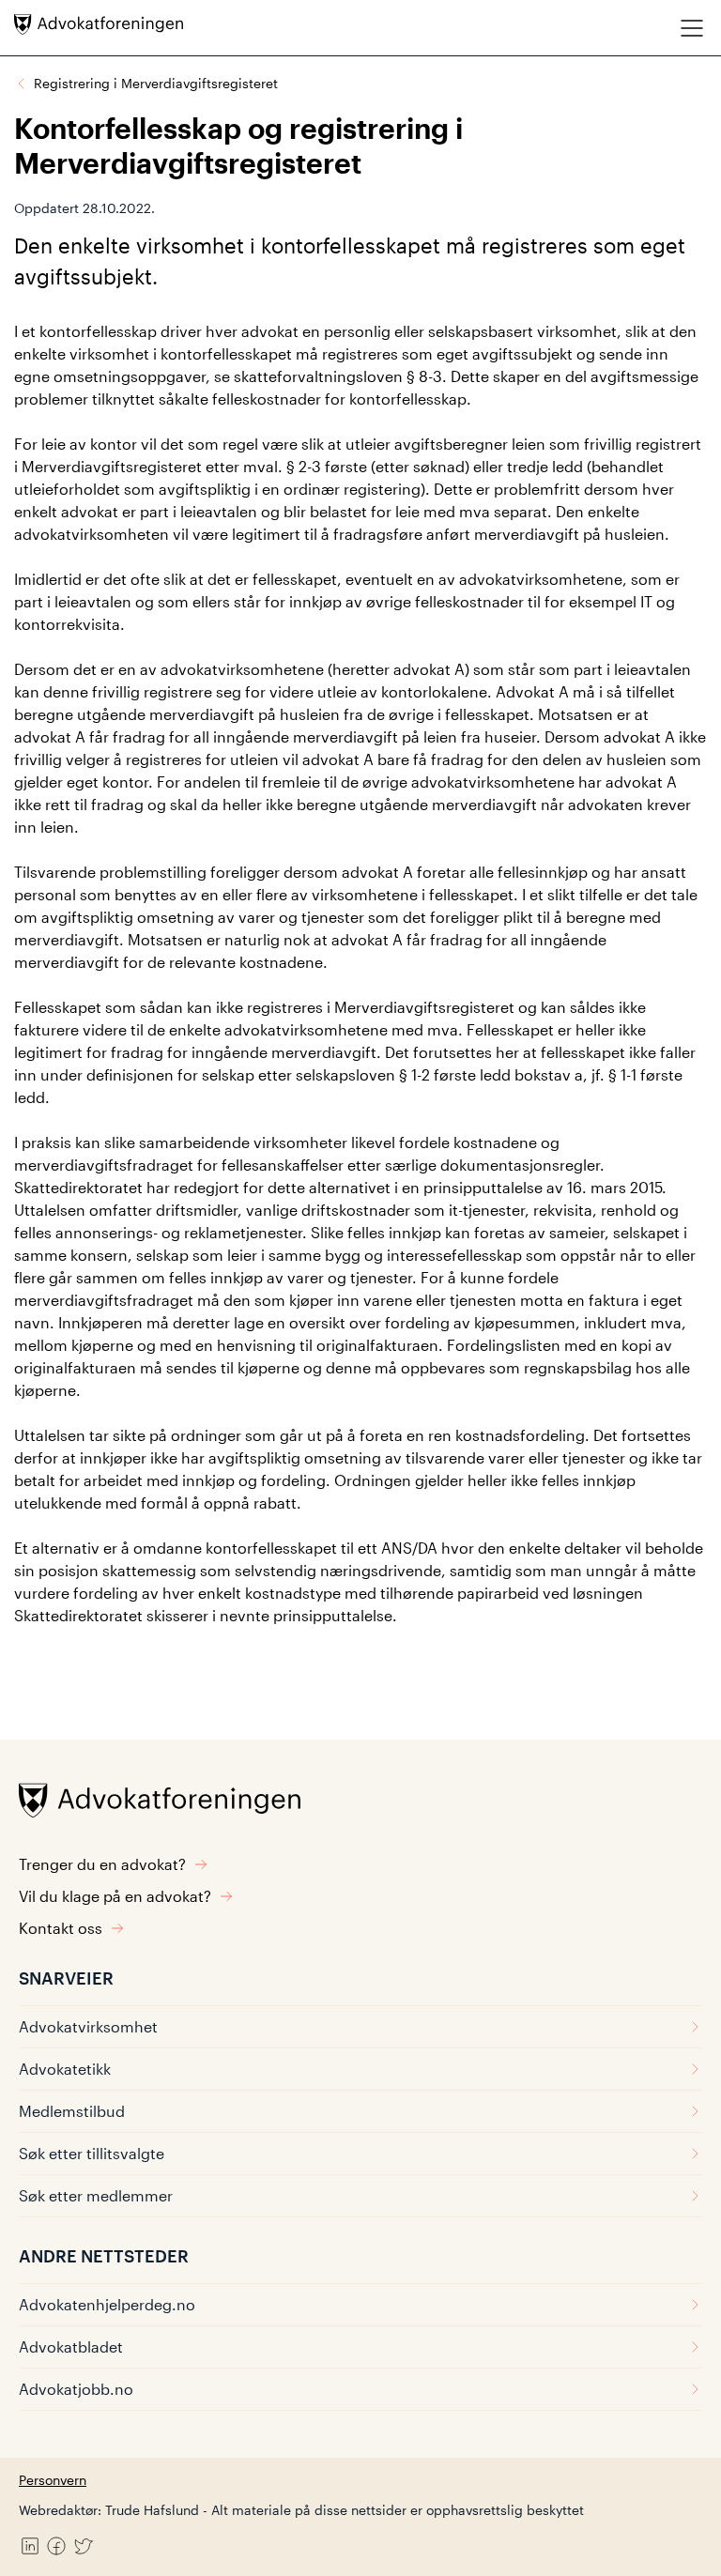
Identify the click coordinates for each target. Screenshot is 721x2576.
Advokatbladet (71, 2346)
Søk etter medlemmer (96, 2195)
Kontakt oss (61, 1928)
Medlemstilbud (72, 2111)
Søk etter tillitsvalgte (92, 2153)
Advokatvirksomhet (88, 2026)
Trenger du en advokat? (102, 1864)
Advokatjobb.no (76, 2389)
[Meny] (692, 28)
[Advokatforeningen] (99, 24)
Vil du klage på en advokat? (115, 1896)
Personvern (53, 2480)
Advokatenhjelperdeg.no (107, 2304)
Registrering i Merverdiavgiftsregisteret (156, 83)
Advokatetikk (65, 2069)
